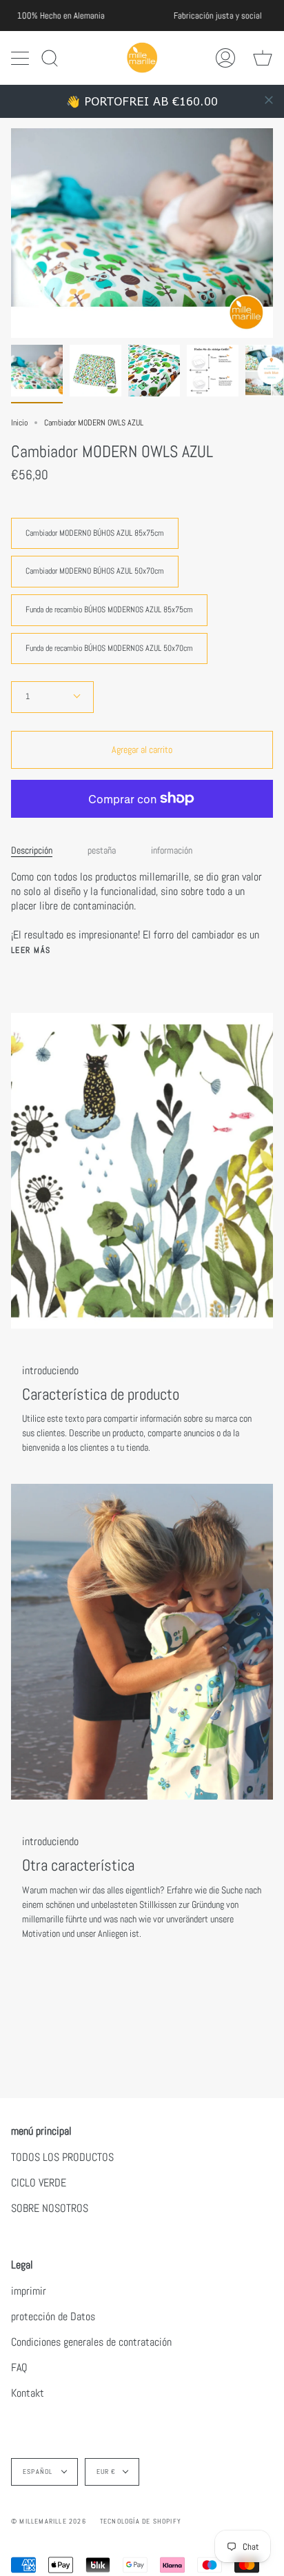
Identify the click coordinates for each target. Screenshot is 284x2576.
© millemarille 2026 (49, 2521)
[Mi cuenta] (225, 58)
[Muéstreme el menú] (21, 58)
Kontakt (28, 2393)
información (172, 850)
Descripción (32, 850)
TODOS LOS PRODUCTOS (62, 2157)
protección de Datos (53, 2316)
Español (39, 2472)
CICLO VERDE (39, 2183)
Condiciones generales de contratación (91, 2342)
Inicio (19, 423)
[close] (269, 100)
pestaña (102, 850)
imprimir (29, 2291)
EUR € (106, 2472)
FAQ (19, 2367)
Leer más (31, 950)
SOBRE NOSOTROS (50, 2208)
